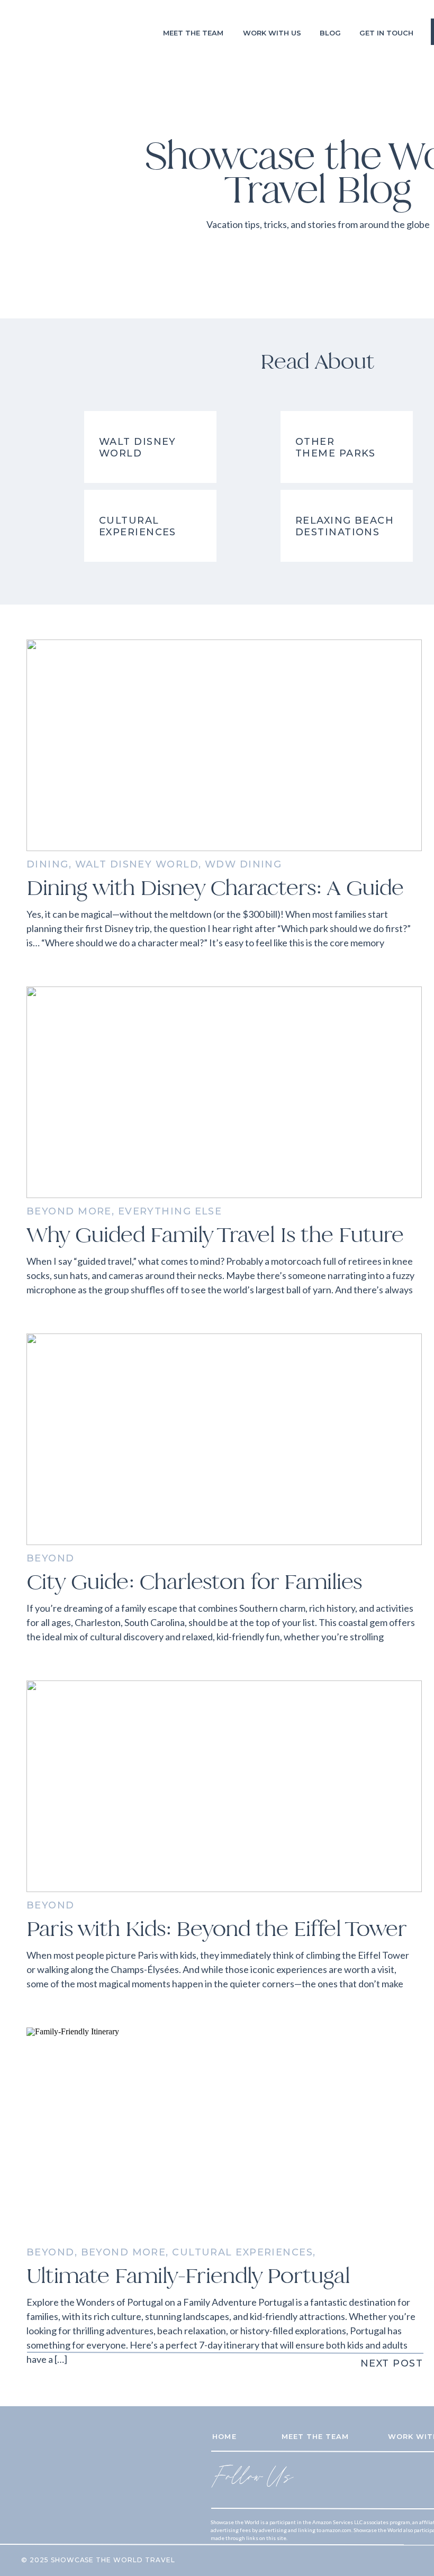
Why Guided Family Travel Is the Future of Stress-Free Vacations (215, 1248)
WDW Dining (243, 864)
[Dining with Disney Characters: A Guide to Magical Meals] (224, 745)
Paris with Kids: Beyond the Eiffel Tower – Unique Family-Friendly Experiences (216, 1942)
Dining (48, 864)
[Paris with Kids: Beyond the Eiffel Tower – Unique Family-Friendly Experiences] (224, 1786)
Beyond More (69, 1211)
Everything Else (170, 1211)
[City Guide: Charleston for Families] (224, 1439)
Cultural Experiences (242, 2252)
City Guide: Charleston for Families (194, 1582)
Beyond (51, 1558)
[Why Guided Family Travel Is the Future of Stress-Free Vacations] (224, 1092)
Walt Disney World (137, 864)
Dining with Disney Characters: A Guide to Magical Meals (215, 901)
